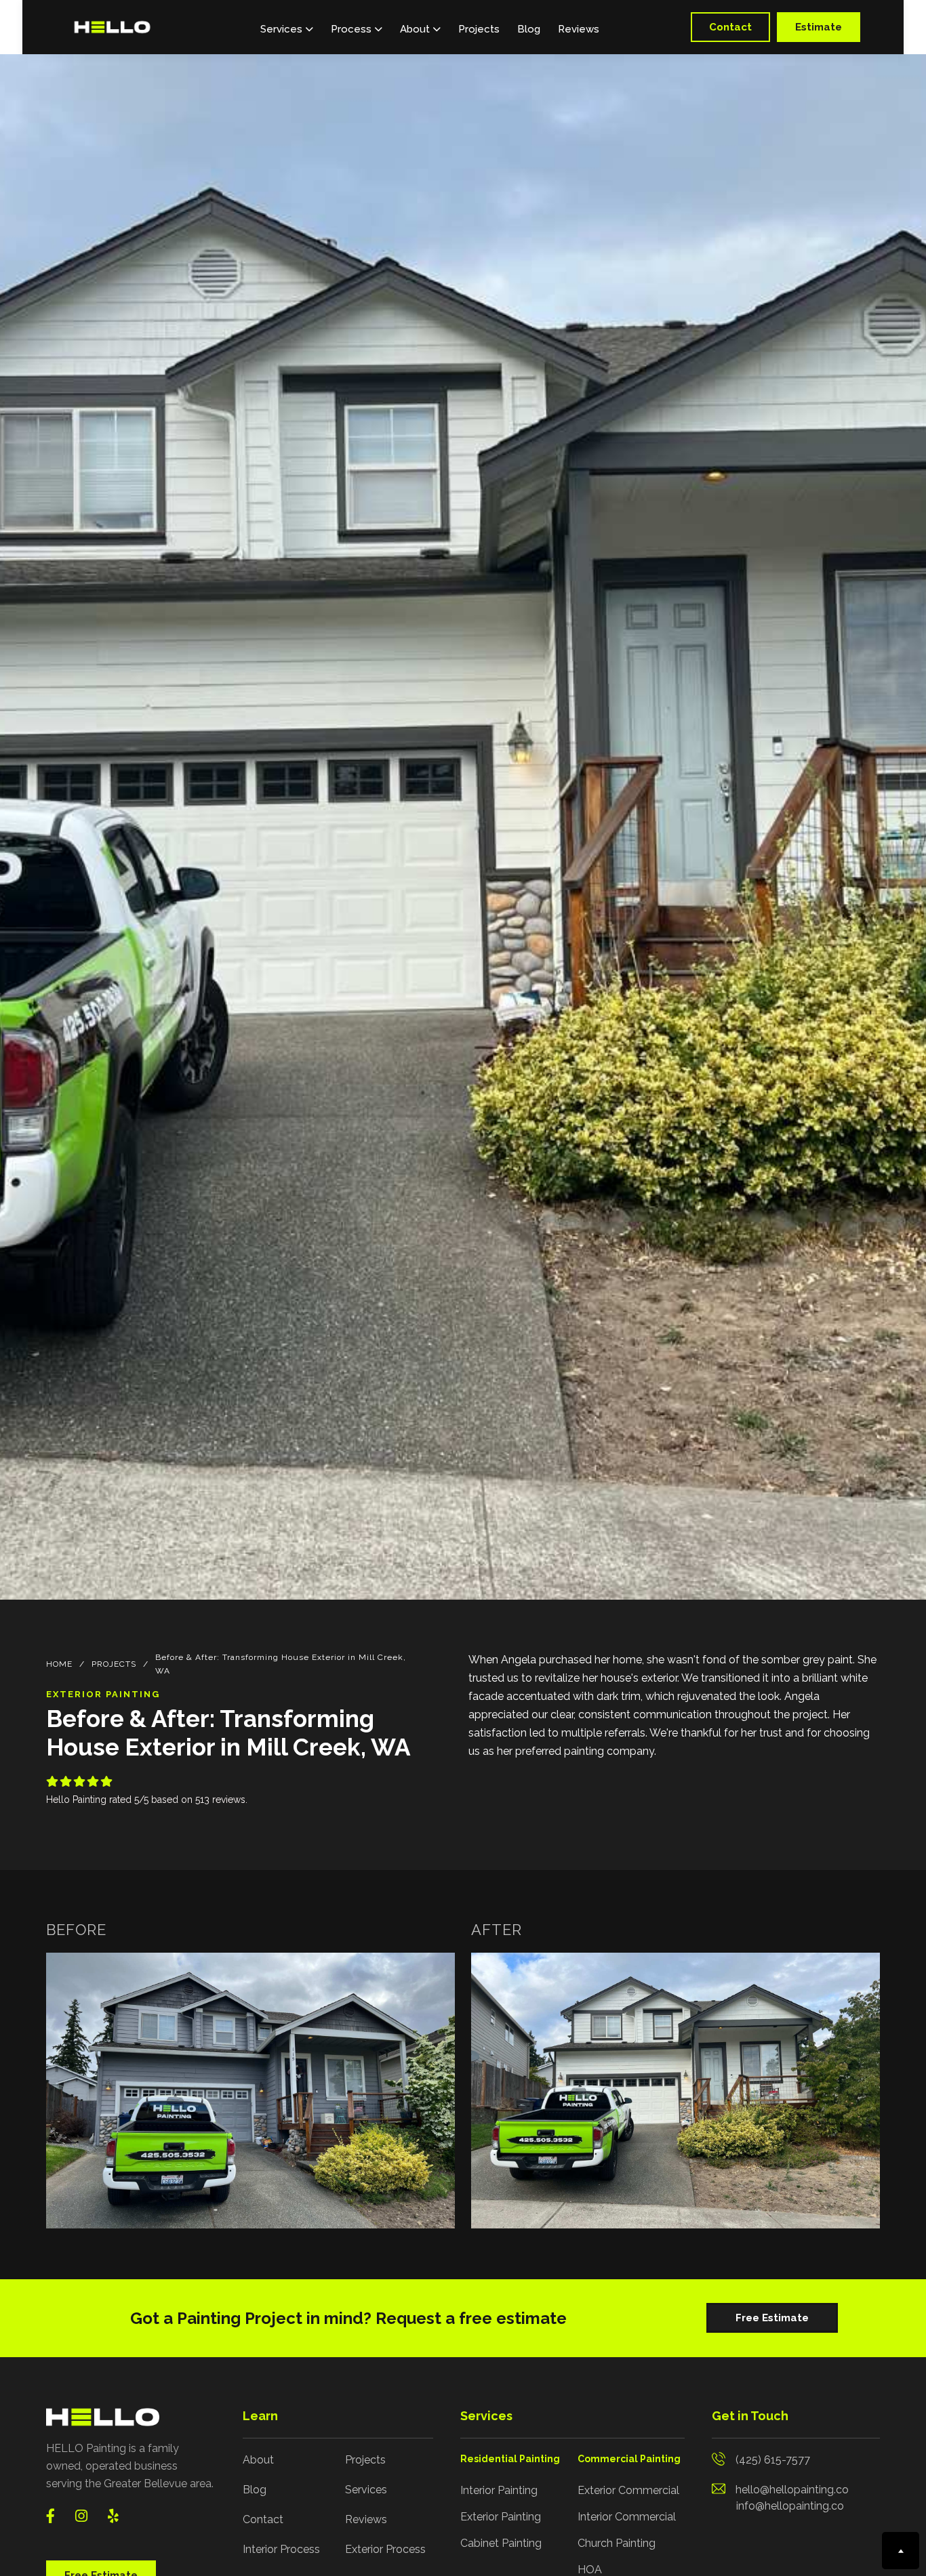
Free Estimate (772, 2318)
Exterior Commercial (628, 2490)
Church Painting (617, 2543)
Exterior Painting (501, 2517)
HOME (59, 1664)
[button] (287, 27)
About (258, 2460)
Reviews (579, 29)
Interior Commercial (627, 2517)
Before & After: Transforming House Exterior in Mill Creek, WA (281, 1664)
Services (366, 2490)
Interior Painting (499, 2490)
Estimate (819, 27)
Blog (529, 29)
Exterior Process (385, 2549)
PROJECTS (114, 1664)
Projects (479, 29)
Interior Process (281, 2549)
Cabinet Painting (501, 2543)
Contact (730, 27)
